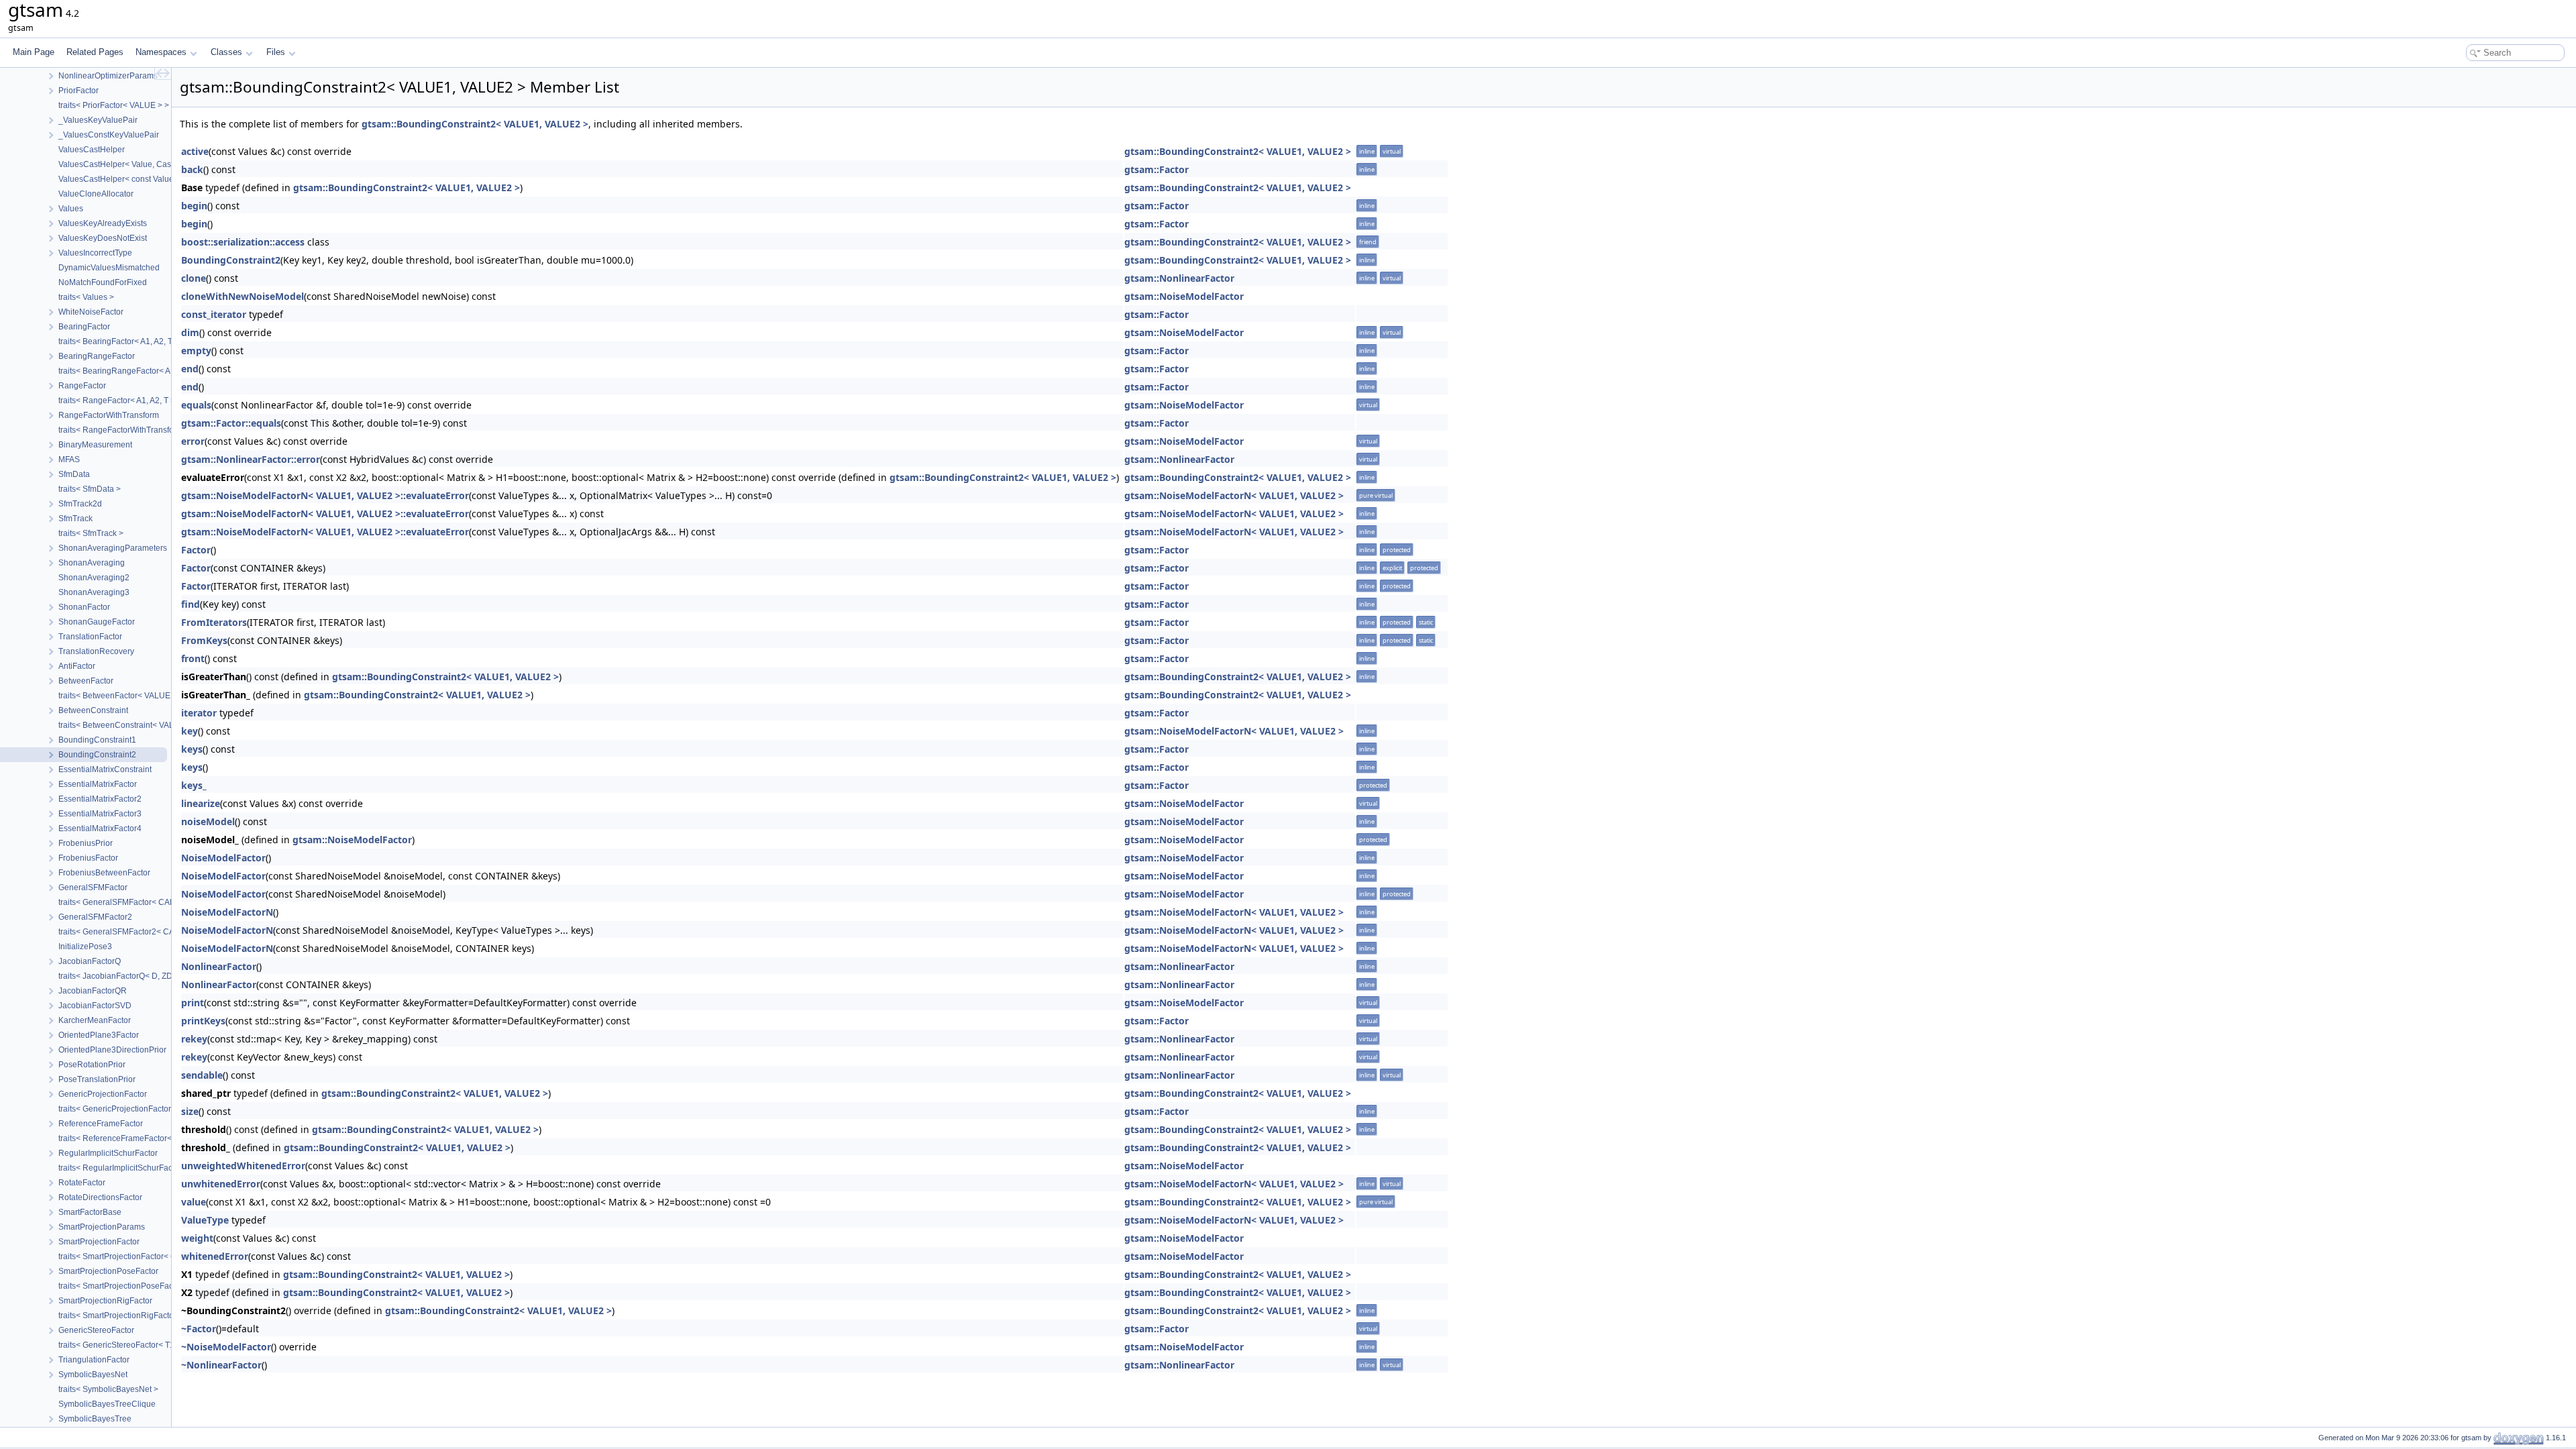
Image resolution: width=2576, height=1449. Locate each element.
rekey (194, 1039)
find (191, 604)
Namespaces (161, 52)
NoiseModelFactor (223, 858)
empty (196, 351)
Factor (196, 550)
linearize (201, 803)
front (193, 658)
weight (197, 1238)
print (193, 1003)
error (193, 441)
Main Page (34, 52)
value (194, 1202)
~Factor (199, 1329)
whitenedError (215, 1256)
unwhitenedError (221, 1184)
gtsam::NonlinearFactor (1179, 278)
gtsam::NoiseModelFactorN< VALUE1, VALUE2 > (1234, 495)
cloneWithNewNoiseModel (243, 296)
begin (194, 206)
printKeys (203, 1021)
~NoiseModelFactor (226, 1347)
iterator (199, 713)
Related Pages (95, 52)
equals (196, 405)
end (190, 369)
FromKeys (204, 640)
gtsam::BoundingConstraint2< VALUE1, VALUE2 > (475, 124)
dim (190, 332)
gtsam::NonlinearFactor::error (251, 459)
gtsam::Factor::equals (231, 423)
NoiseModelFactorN (227, 912)
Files (276, 52)
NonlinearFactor (219, 966)
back (192, 169)
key (190, 731)
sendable (202, 1075)
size (190, 1111)
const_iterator (214, 314)
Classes (226, 52)
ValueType (205, 1220)
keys (192, 749)
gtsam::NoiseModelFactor (1184, 296)
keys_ (194, 785)
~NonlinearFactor (221, 1365)
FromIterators (214, 622)
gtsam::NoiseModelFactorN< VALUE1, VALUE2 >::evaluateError (325, 495)
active (195, 151)
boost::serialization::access (243, 242)
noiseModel (208, 821)
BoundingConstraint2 (231, 260)
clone (194, 278)
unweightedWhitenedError (243, 1166)
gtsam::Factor (1157, 169)
